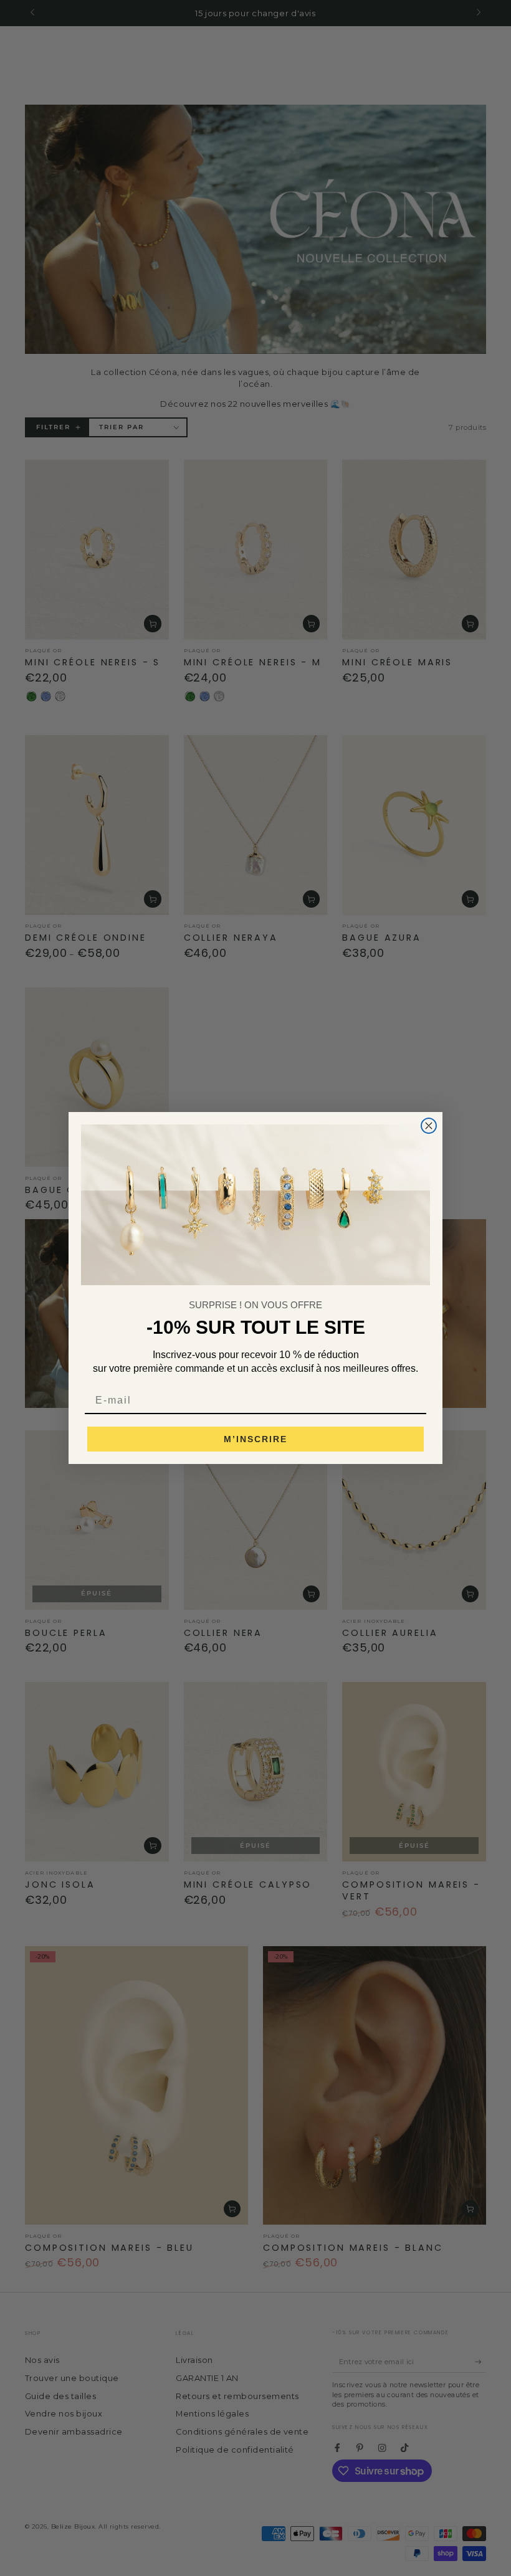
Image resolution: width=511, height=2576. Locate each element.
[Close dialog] (429, 1126)
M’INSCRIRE (255, 1439)
